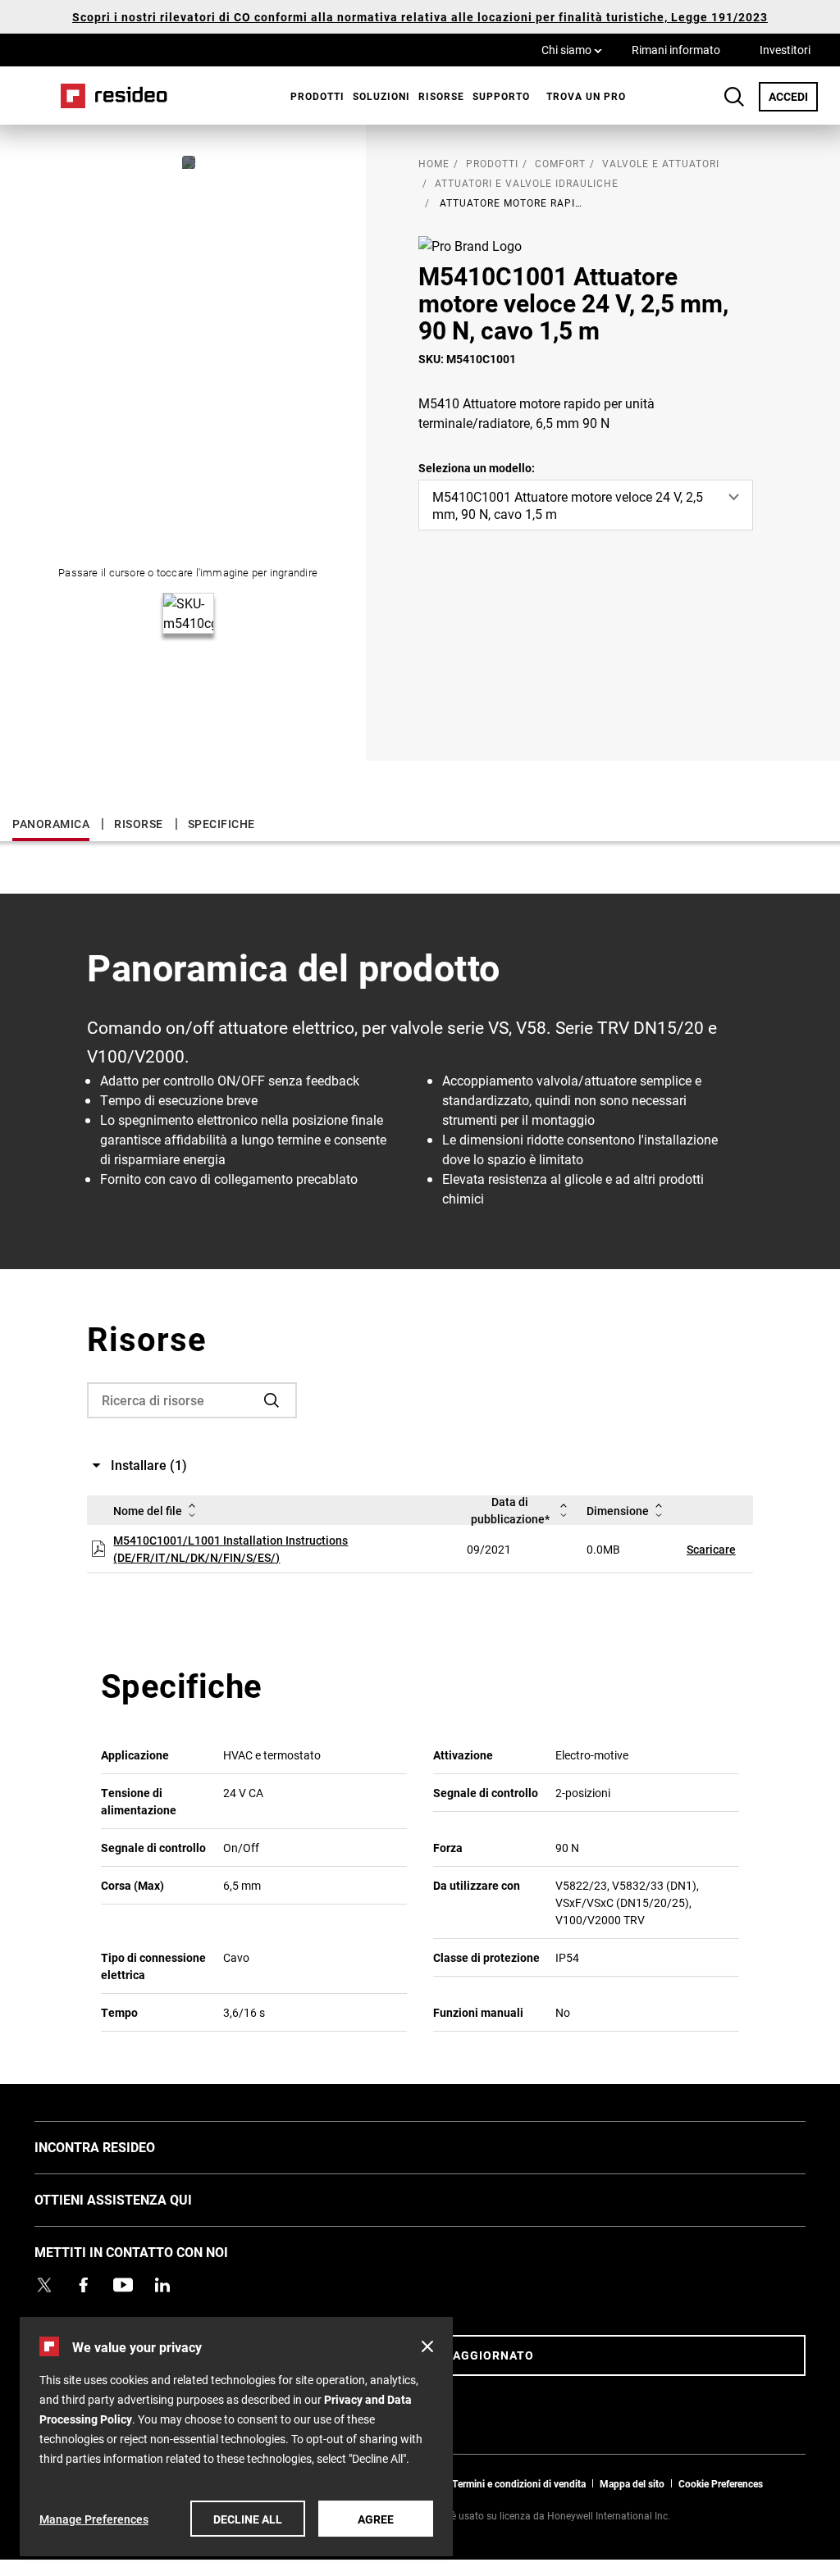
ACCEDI (793, 96)
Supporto (501, 96)
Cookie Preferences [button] (721, 2483)
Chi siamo (572, 49)
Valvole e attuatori (661, 163)
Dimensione (618, 1511)
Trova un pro (586, 96)
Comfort (560, 163)
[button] (427, 2346)
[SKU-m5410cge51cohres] (189, 162)
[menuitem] (313, 96)
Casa (108, 96)
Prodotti (317, 96)
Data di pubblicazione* (510, 1510)
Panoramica (51, 824)
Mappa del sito (632, 2483)
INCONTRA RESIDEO (119, 2146)
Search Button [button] (734, 97)
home (434, 163)
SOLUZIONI (381, 96)
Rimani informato (676, 50)
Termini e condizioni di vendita (519, 2483)
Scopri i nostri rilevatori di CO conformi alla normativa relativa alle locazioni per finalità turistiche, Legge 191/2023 (420, 17)
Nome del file (148, 1511)
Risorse (441, 96)
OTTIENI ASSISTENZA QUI (138, 2199)
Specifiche (221, 824)
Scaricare (711, 1549)
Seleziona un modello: (477, 468)
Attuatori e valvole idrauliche (527, 183)
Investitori (785, 50)
